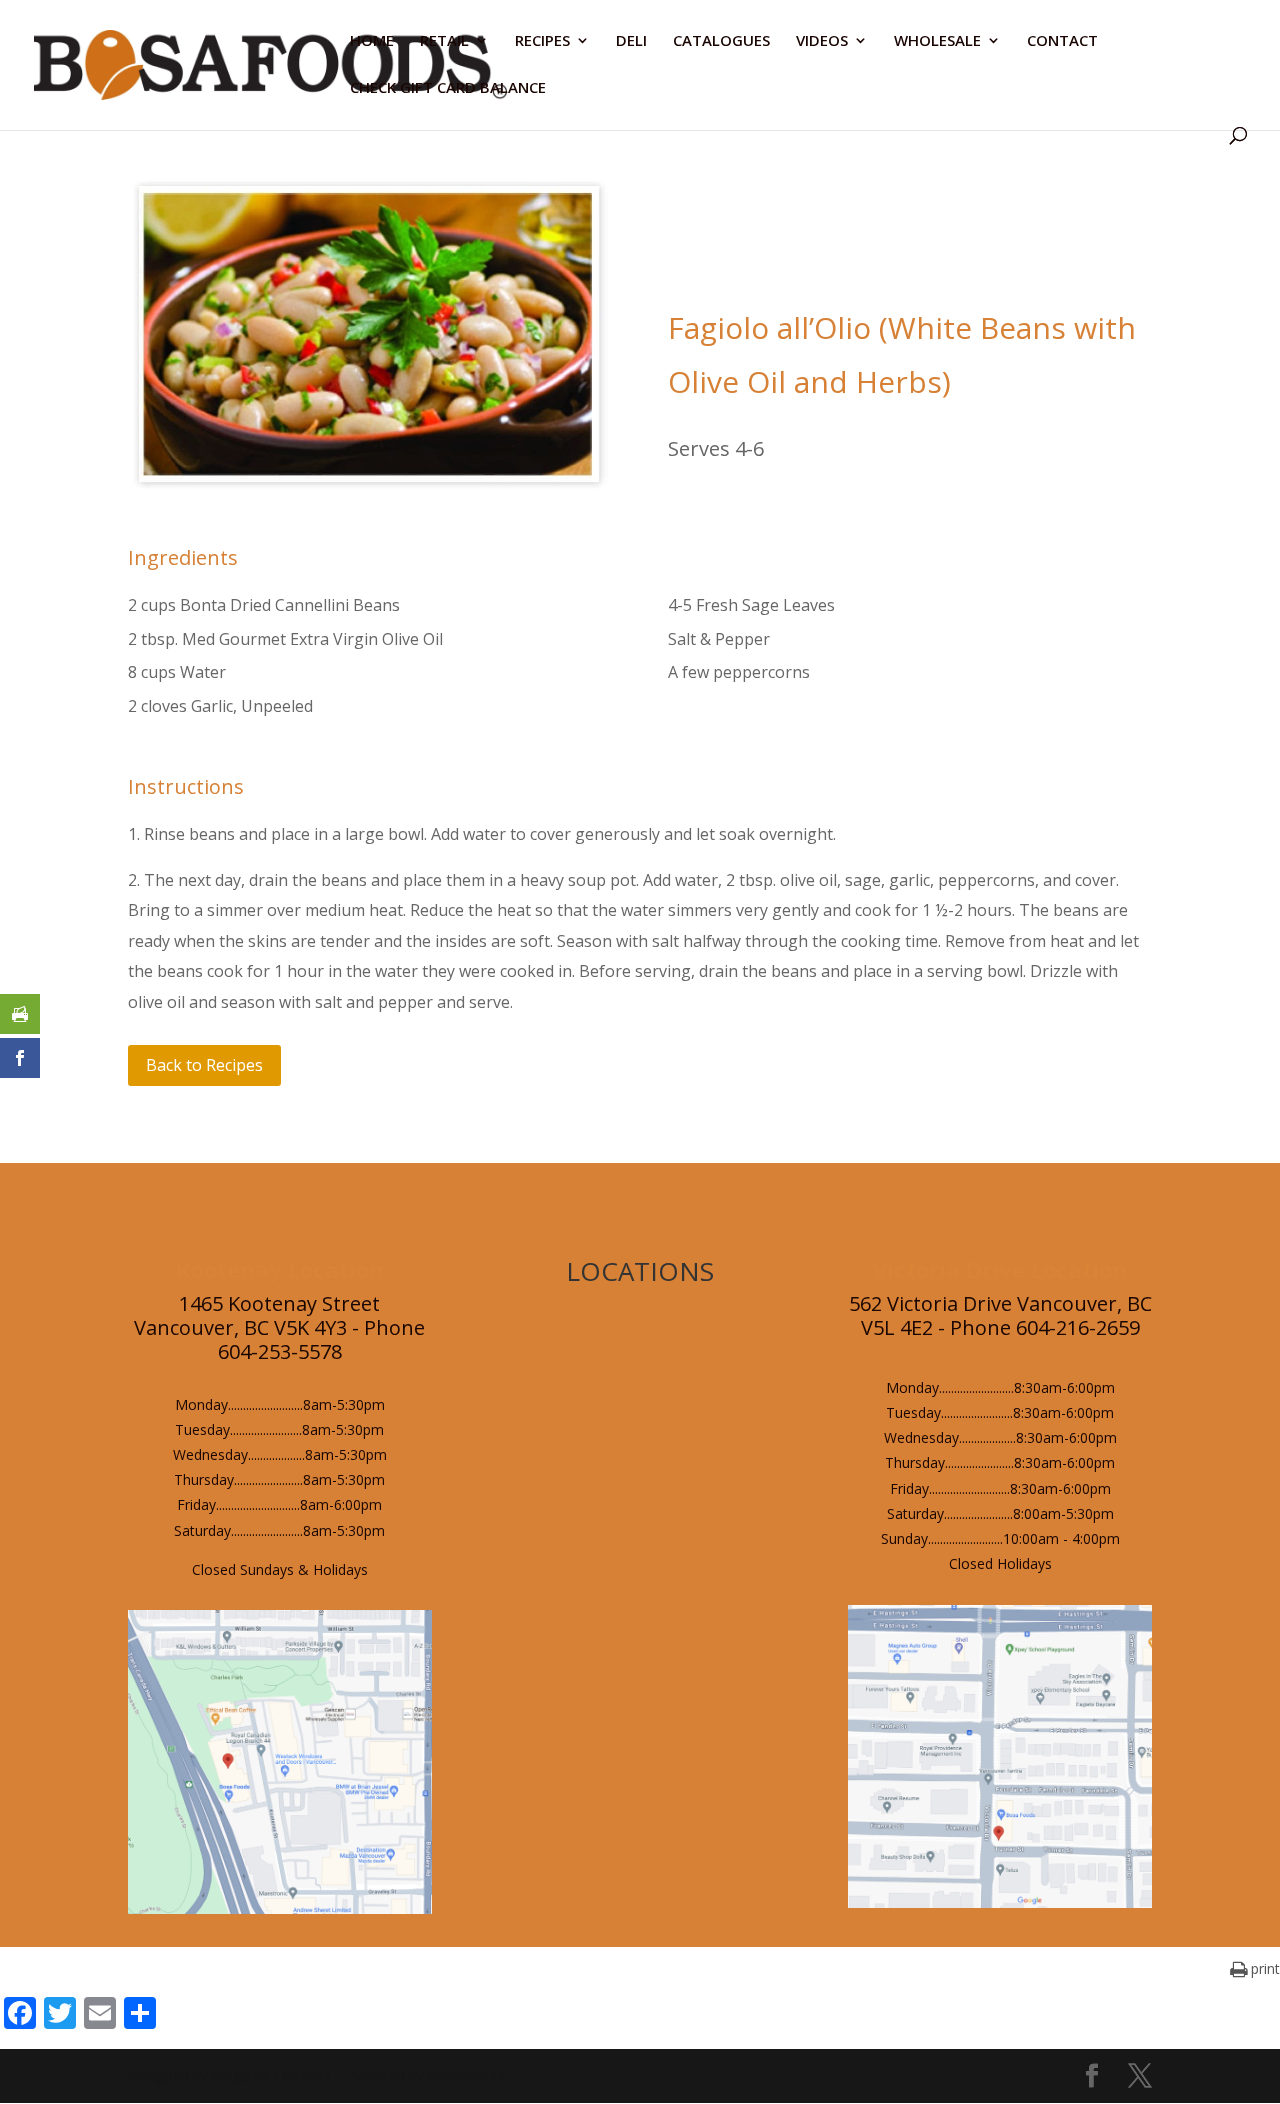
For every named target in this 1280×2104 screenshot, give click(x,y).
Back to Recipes (204, 1065)
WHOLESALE (937, 41)
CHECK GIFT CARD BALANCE (448, 88)
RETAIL (444, 41)
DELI (631, 41)
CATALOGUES (721, 41)
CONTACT (1062, 41)
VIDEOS (822, 41)
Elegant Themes (271, 2075)
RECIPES (542, 41)
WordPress (467, 2075)
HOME (372, 41)
